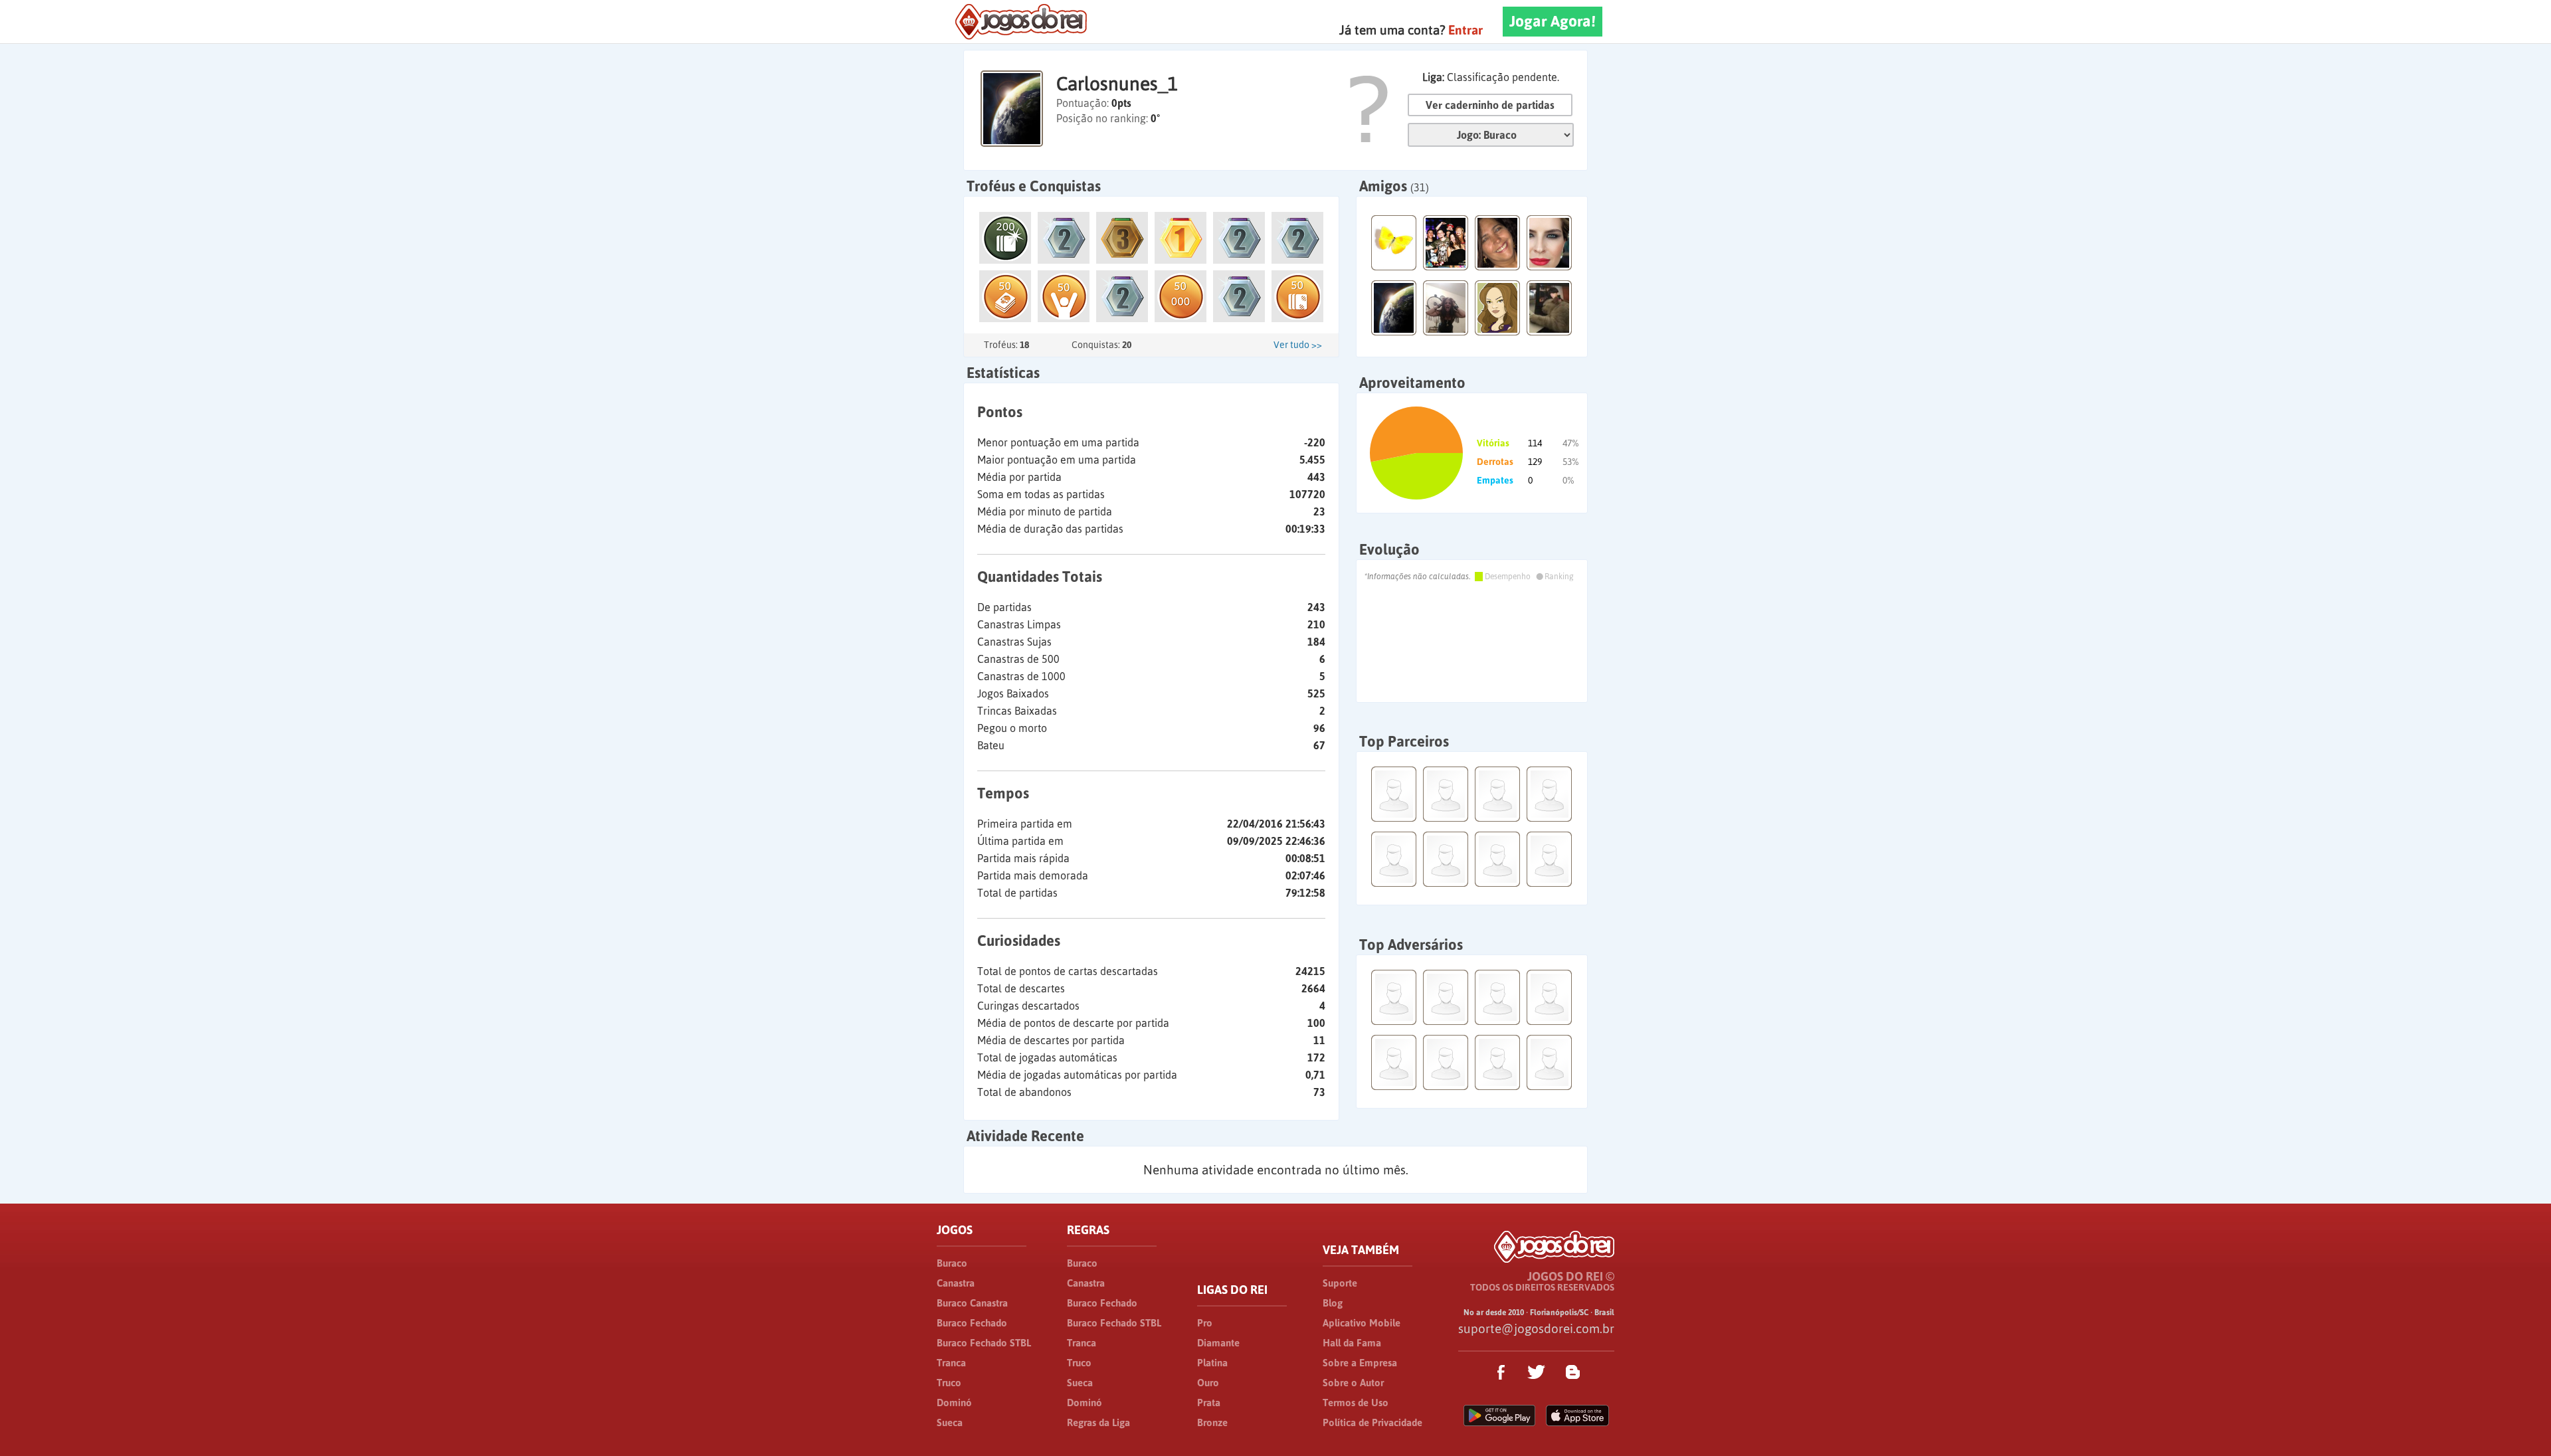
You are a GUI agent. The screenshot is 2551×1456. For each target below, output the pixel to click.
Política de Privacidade (1372, 1422)
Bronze (1212, 1422)
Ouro (1208, 1383)
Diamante (1218, 1343)
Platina (1212, 1363)
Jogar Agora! (1553, 21)
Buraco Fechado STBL (984, 1343)
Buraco (952, 1263)
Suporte (1340, 1283)
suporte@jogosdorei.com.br (1536, 1328)
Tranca (951, 1363)
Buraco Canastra (972, 1303)
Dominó (954, 1403)
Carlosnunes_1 (1117, 84)
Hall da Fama (1352, 1343)
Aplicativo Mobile (1362, 1323)
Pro (1205, 1323)
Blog (1333, 1303)
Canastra (956, 1283)
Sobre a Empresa (1360, 1363)
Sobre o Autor (1353, 1383)
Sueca (950, 1422)
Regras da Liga (1098, 1422)
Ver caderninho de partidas (1490, 105)
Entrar (1465, 30)
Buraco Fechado (972, 1323)
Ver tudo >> (1298, 345)
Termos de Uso (1356, 1403)
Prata (1209, 1403)
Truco (949, 1383)
